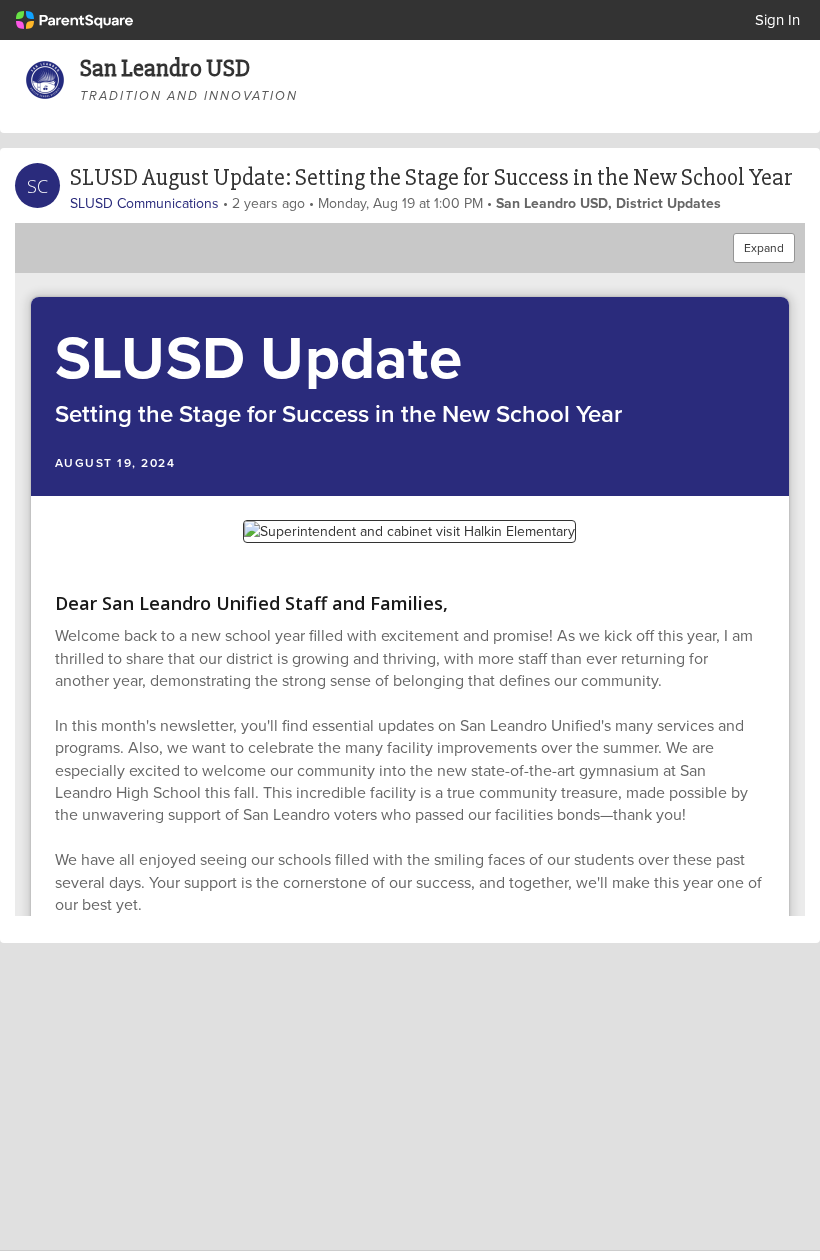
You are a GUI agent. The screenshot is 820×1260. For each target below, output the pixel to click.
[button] (410, 396)
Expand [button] (764, 247)
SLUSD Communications (144, 203)
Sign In (777, 19)
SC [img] (37, 186)
